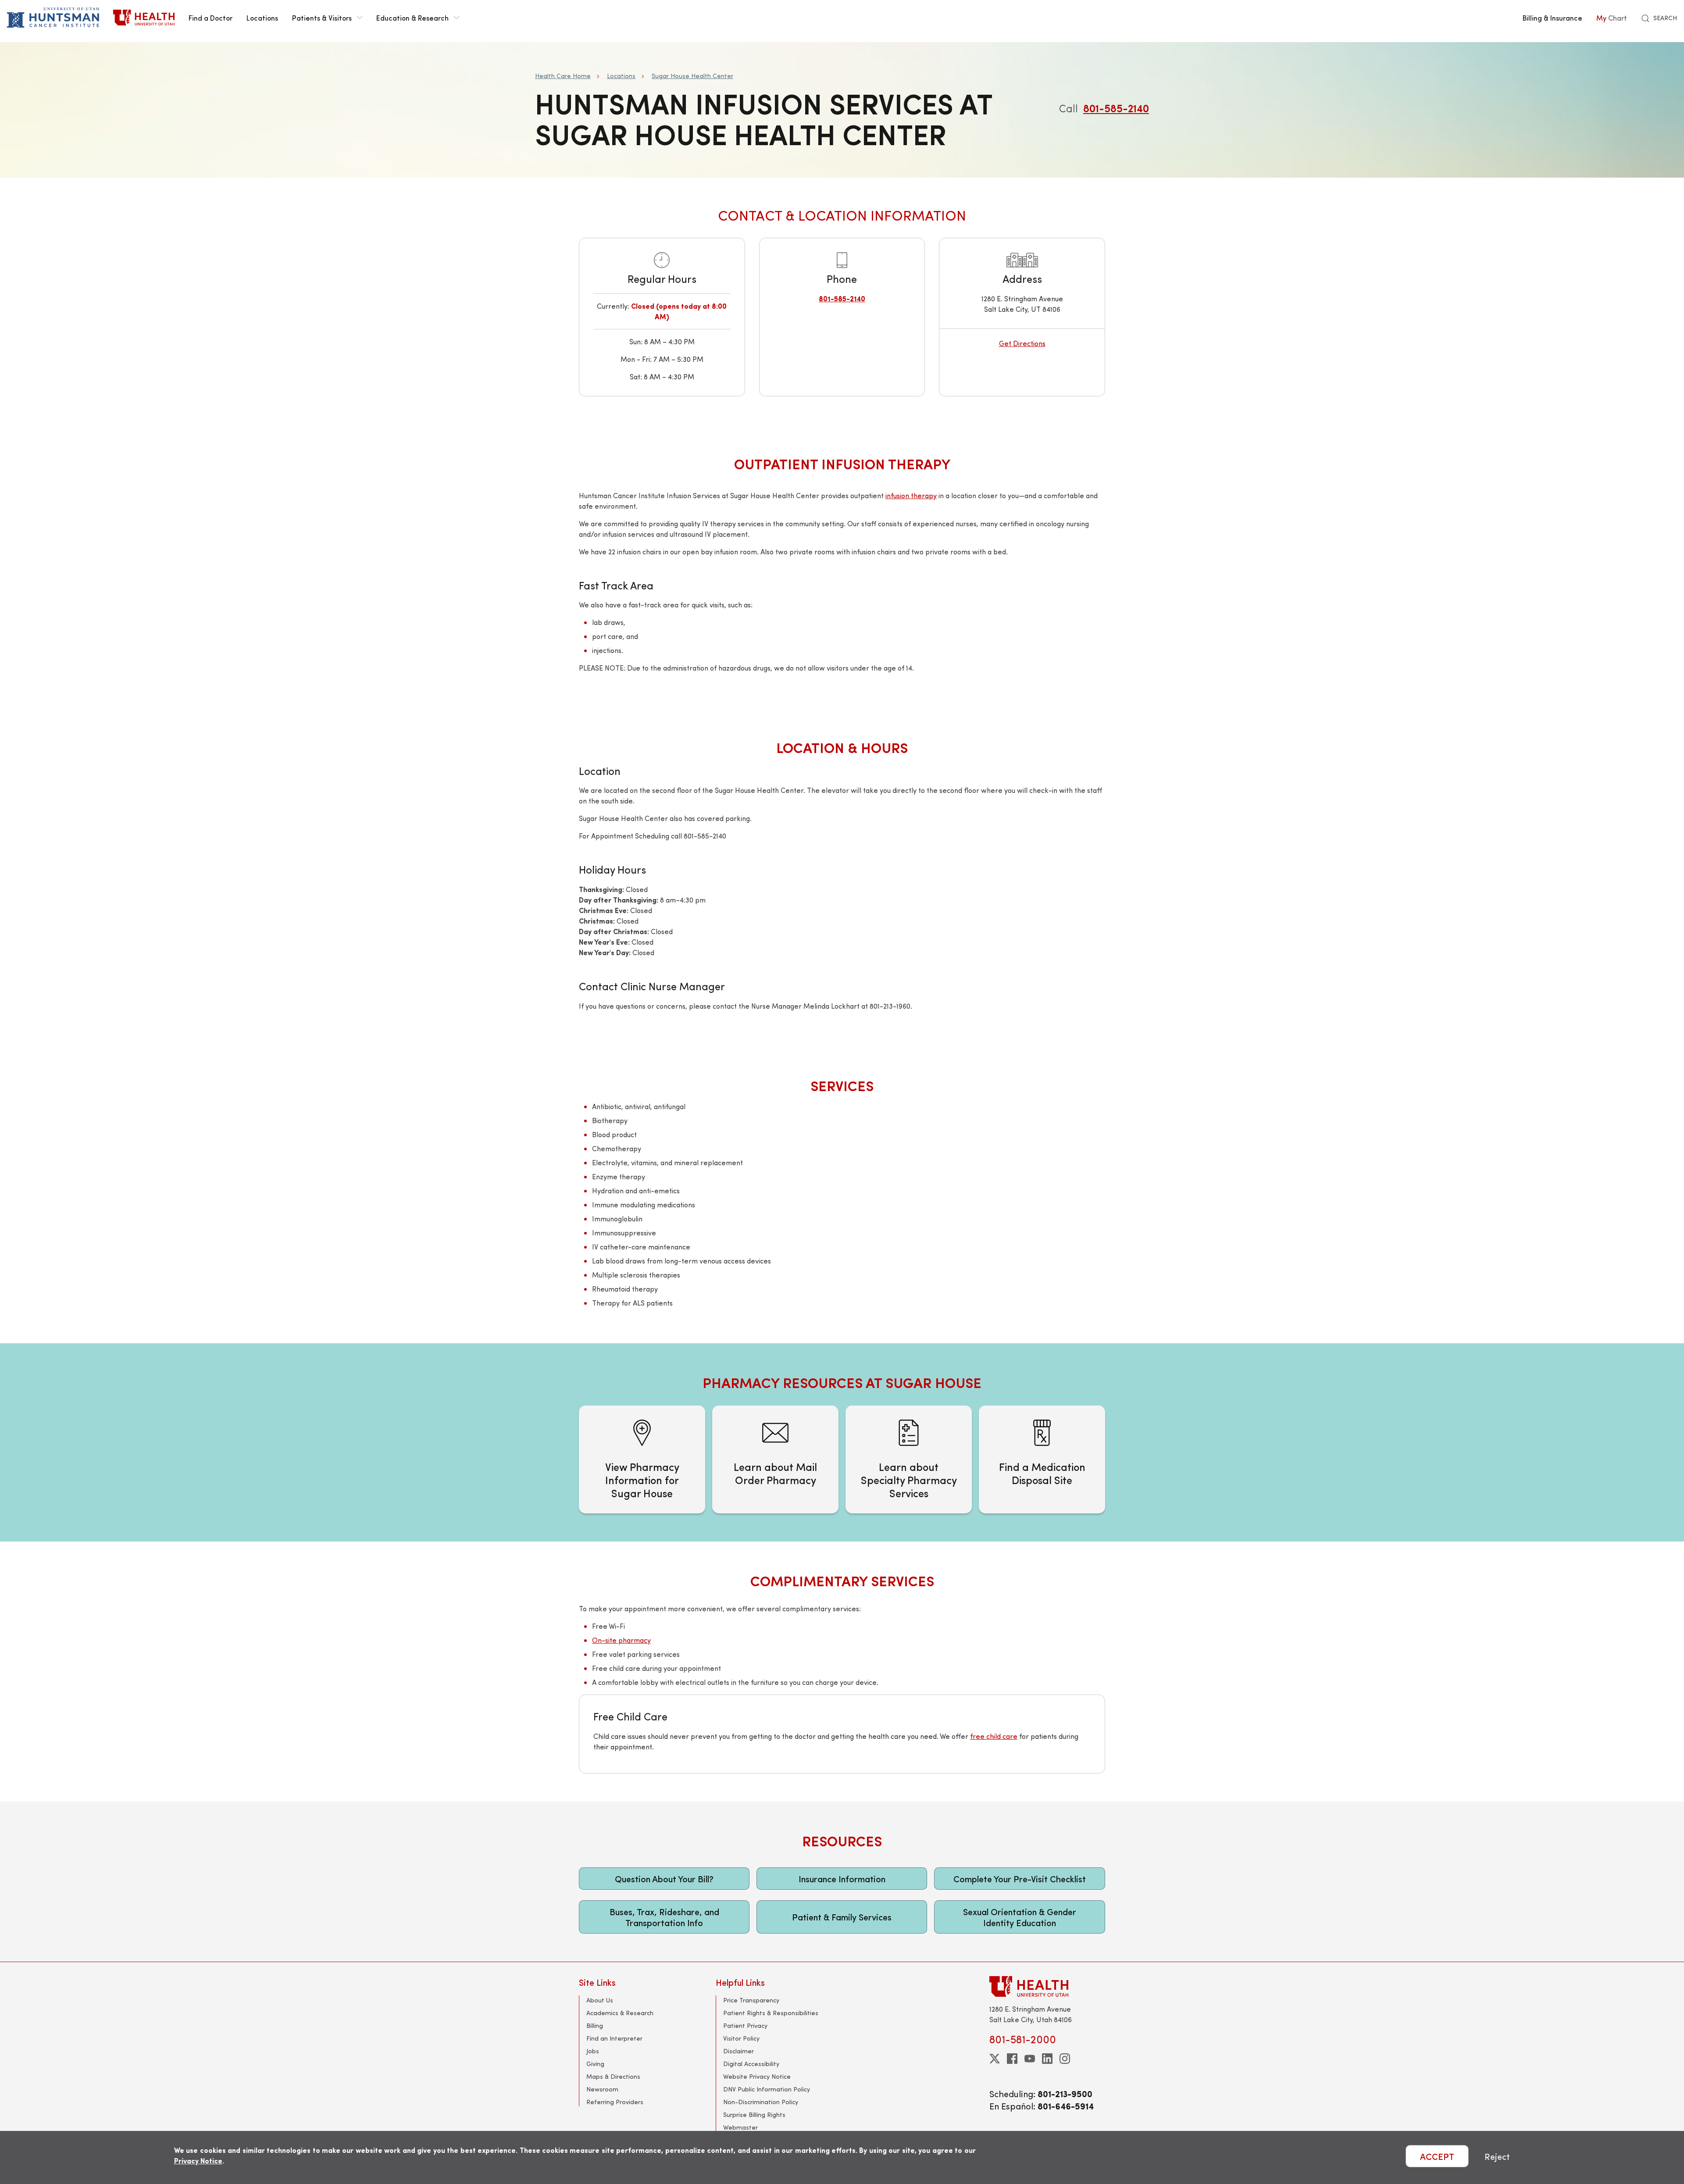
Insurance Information (842, 1879)
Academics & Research (620, 2013)
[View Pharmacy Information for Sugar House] (642, 1460)
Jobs (593, 2051)
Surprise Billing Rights (754, 2114)
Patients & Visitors (322, 18)
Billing (595, 2025)
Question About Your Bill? (664, 1879)
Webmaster (740, 2127)
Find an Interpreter (614, 2038)
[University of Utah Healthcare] (1047, 1986)
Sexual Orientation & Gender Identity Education (1020, 1917)
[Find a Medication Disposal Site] (1042, 1460)
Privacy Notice (198, 2161)
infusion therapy (911, 495)
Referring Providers (615, 2102)
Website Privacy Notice (757, 2076)
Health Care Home (563, 76)
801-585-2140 (1116, 108)
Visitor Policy (741, 2038)
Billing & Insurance (1552, 18)
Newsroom (602, 2089)
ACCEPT (1437, 2156)
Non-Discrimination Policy (761, 2102)
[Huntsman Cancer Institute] (53, 18)
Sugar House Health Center (692, 76)
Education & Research (412, 18)
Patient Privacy (745, 2025)
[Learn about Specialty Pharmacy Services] (909, 1460)
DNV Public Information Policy (767, 2089)
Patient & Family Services (842, 1917)
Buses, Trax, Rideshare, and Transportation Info (664, 1917)
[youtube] (1030, 2059)
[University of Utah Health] (144, 18)
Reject (1497, 2156)
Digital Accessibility (751, 2064)
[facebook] (1012, 2059)
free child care (994, 1736)
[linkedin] (1047, 2059)
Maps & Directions (613, 2076)
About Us (600, 2000)
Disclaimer (739, 2051)
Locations (262, 18)
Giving (595, 2064)
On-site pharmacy (621, 1640)
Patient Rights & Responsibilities (771, 2013)
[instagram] (1065, 2059)
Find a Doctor (210, 18)
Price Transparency (751, 2000)
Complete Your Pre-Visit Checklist (1020, 1879)
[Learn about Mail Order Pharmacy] (775, 1460)
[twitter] (995, 2059)
